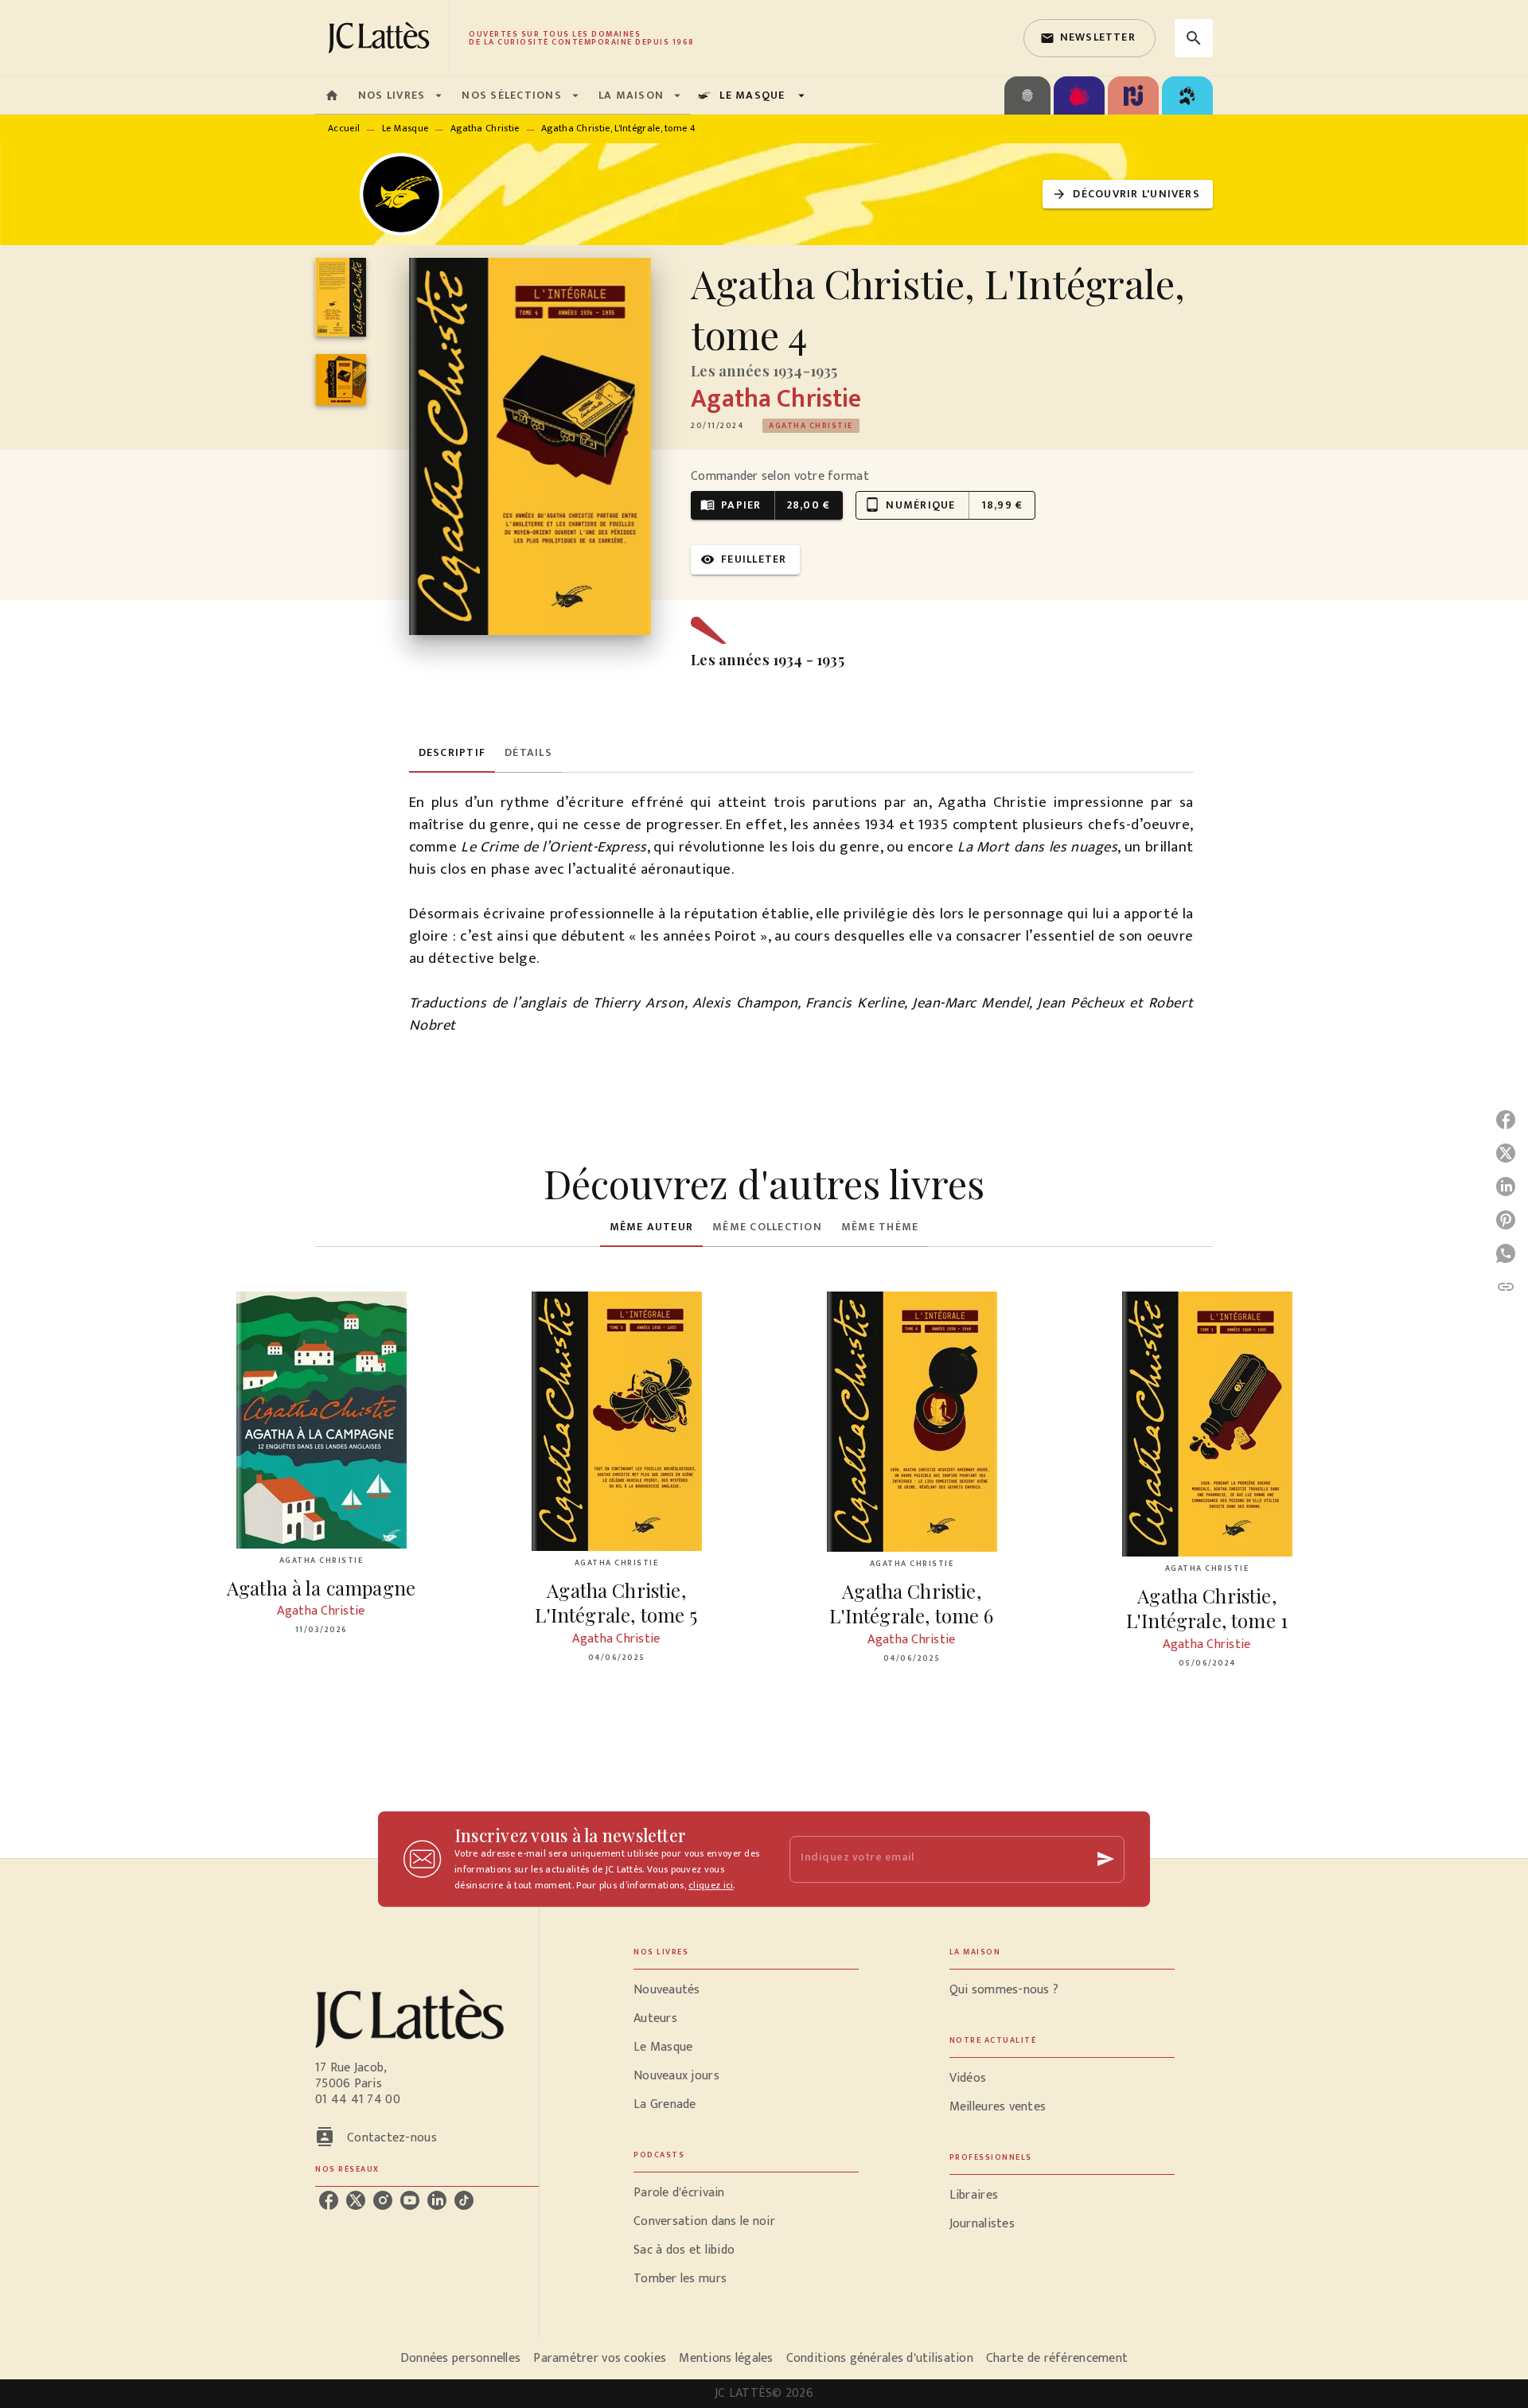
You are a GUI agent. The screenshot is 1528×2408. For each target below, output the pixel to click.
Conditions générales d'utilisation (880, 2358)
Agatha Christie (485, 128)
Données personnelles (460, 2358)
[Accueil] (382, 38)
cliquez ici (711, 1885)
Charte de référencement (1057, 2358)
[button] (1089, 38)
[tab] (332, 95)
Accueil (344, 128)
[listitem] (329, 2200)
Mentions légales (726, 2358)
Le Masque (405, 128)
